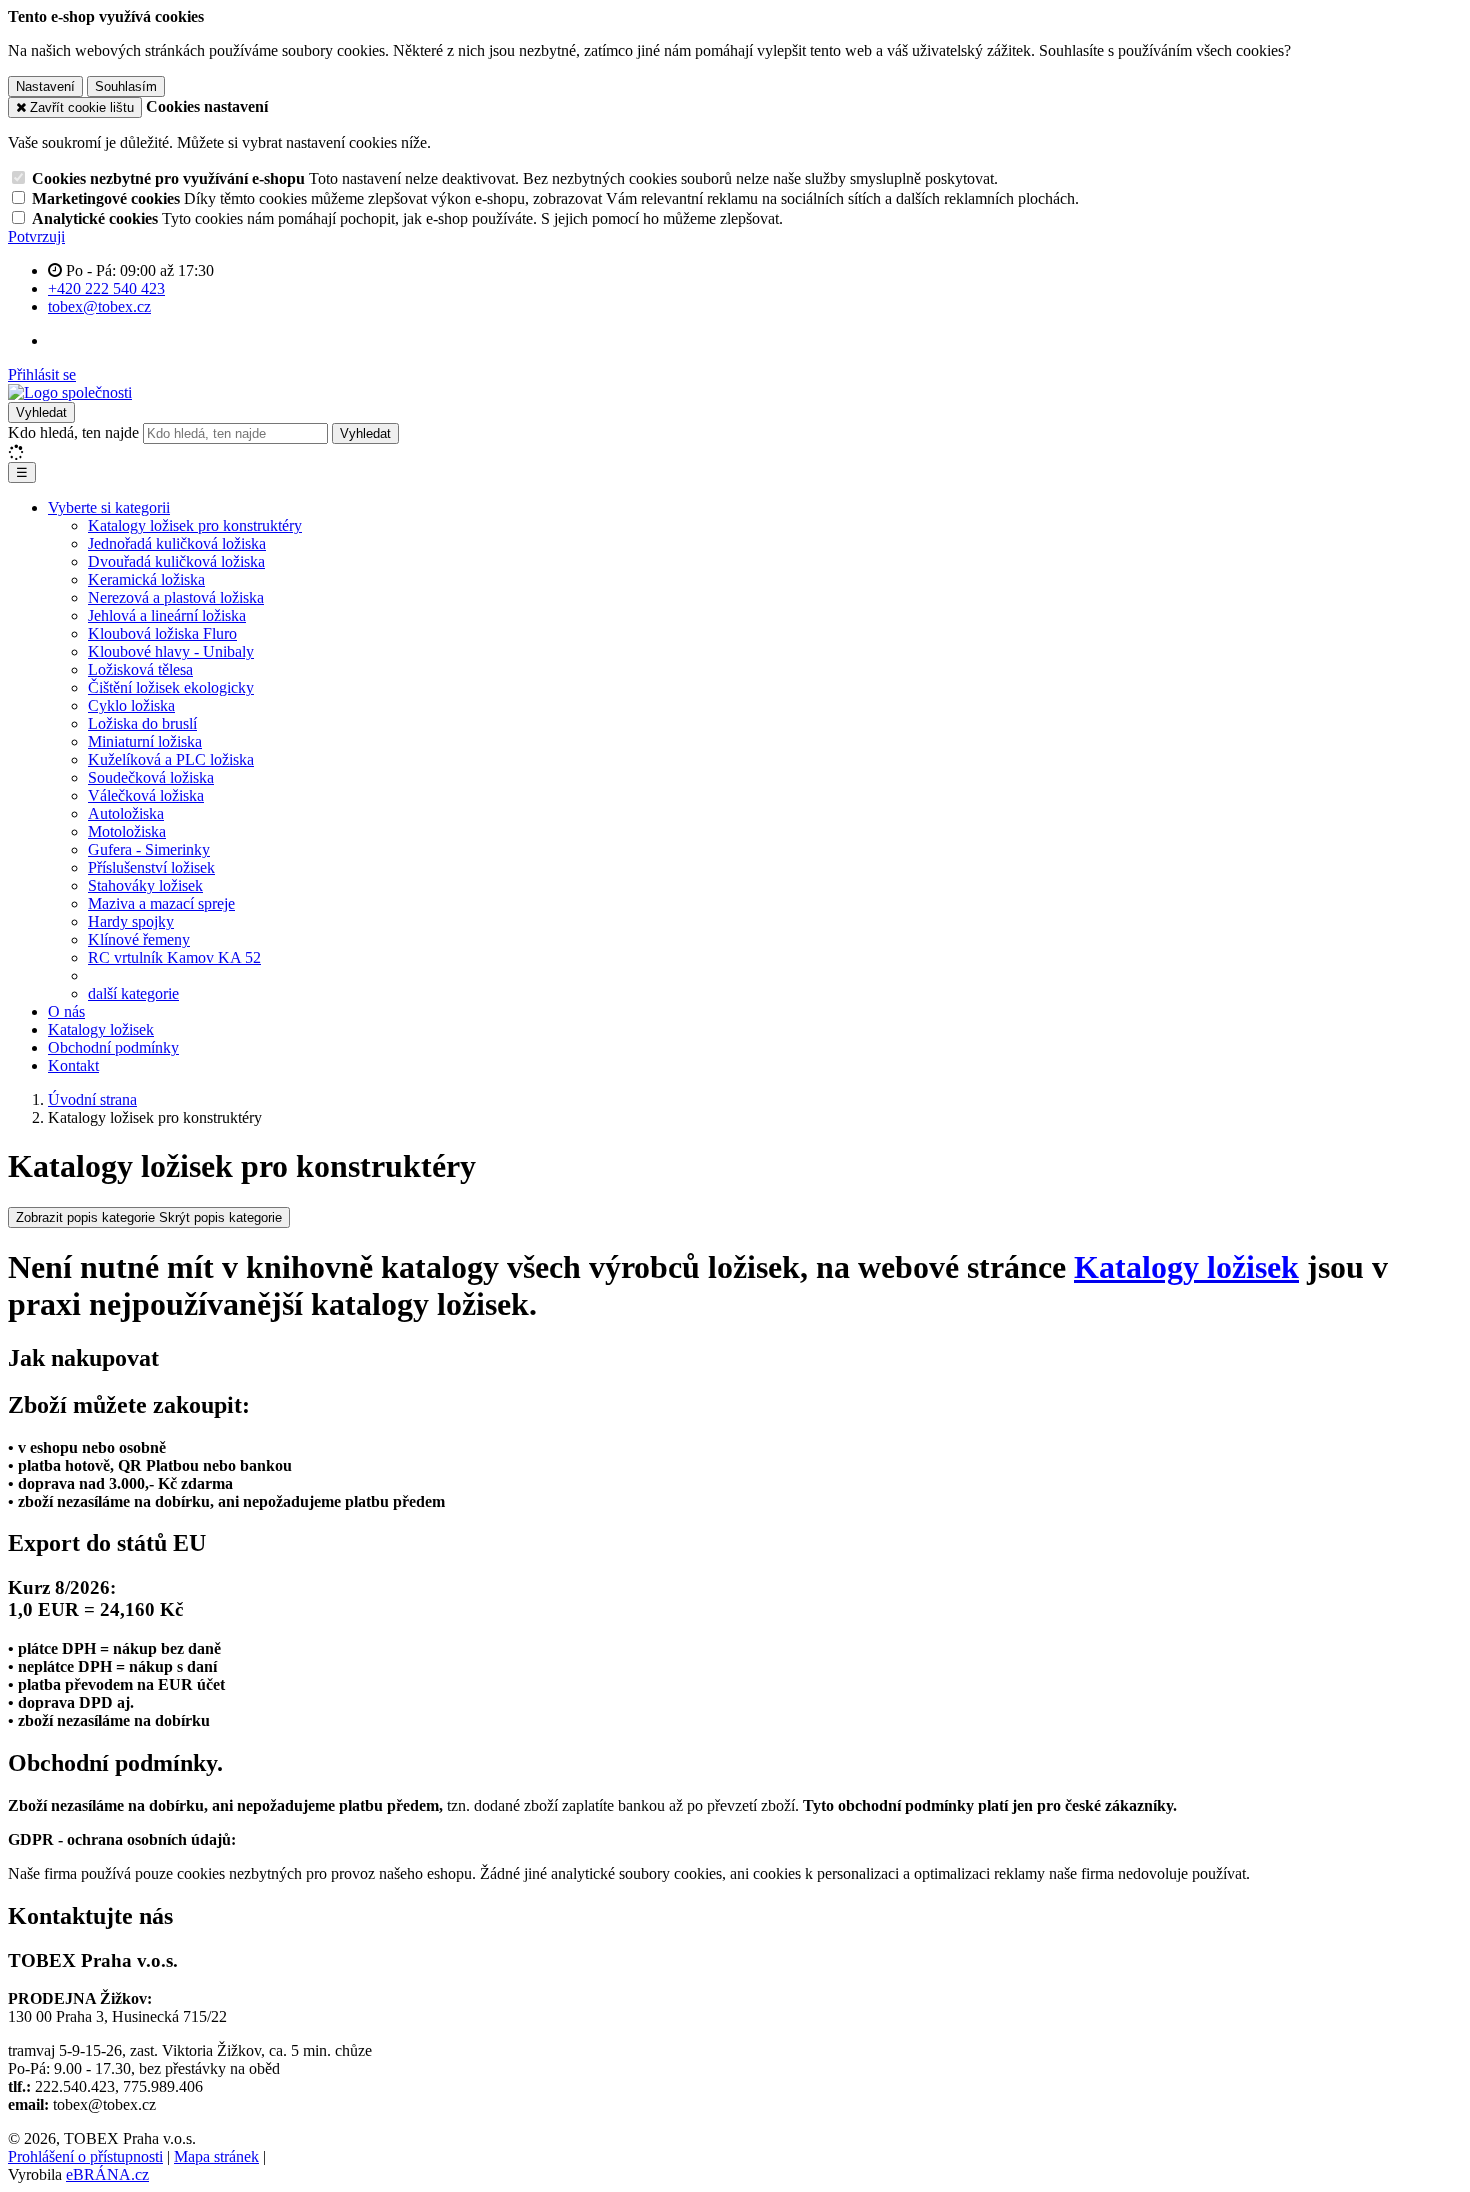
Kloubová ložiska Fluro (162, 633)
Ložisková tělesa (140, 669)
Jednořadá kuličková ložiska (177, 543)
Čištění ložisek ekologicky (171, 687)
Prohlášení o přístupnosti (85, 2156)
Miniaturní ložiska (145, 741)
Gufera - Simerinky (149, 849)
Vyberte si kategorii (109, 507)
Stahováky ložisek (145, 885)
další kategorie (133, 993)
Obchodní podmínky (113, 1047)
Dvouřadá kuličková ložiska (176, 561)
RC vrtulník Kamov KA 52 (174, 957)
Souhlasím (126, 86)
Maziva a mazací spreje (161, 903)
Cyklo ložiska (131, 705)
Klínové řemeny (139, 939)
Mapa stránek (216, 2156)
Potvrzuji (36, 236)
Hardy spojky (131, 921)
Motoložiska (127, 831)
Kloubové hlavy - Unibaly (171, 651)
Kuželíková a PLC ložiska (171, 759)
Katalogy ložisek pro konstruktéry (195, 525)
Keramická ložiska (146, 579)
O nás (66, 1011)
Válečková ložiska (146, 795)
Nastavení (45, 86)
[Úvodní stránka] (70, 392)
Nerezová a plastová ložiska (176, 597)
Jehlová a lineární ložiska (167, 615)
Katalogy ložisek (101, 1029)
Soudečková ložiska (151, 777)
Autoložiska (126, 813)
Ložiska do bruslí (142, 723)
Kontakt (73, 1065)
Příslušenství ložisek (151, 867)
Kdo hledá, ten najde (73, 432)
